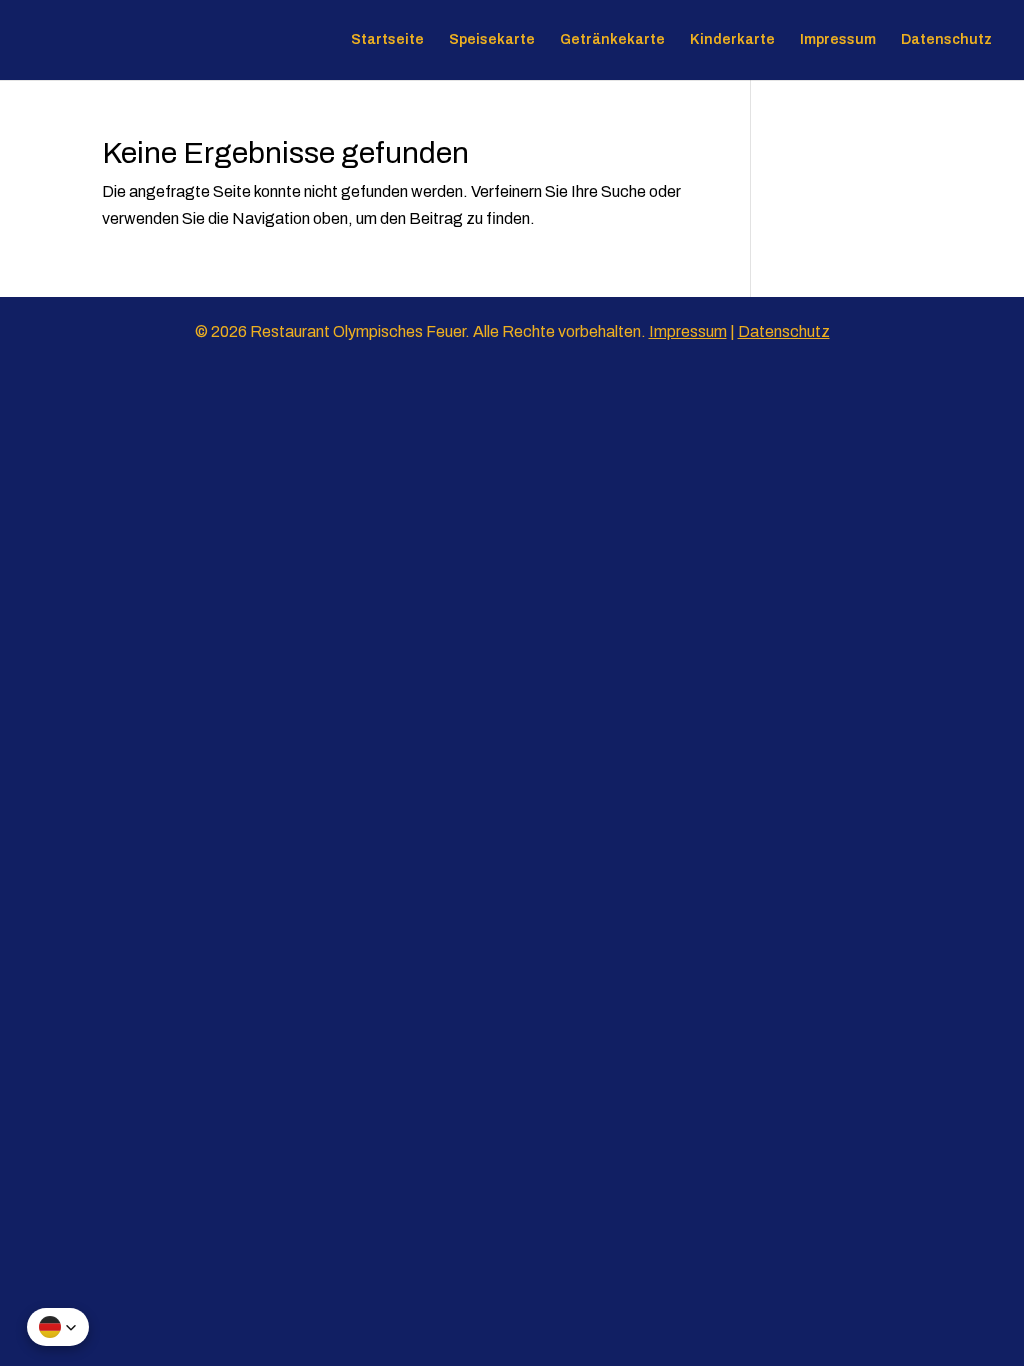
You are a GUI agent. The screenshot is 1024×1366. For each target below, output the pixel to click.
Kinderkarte (732, 40)
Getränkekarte (612, 40)
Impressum (838, 40)
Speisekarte (492, 40)
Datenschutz (946, 40)
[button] (58, 1327)
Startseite (387, 40)
